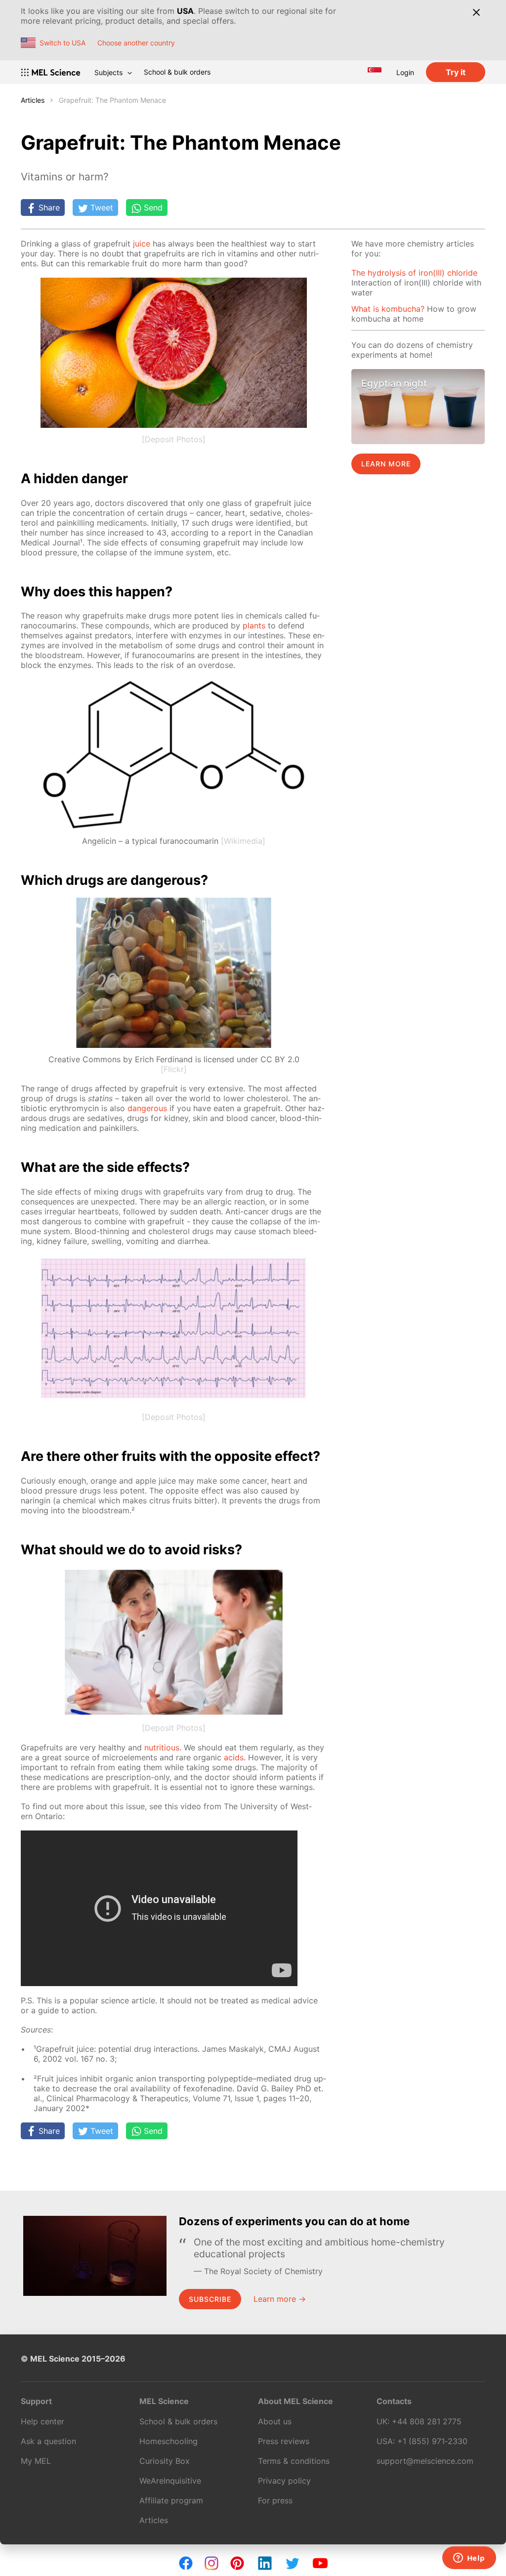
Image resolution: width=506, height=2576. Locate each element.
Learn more (386, 464)
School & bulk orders (177, 72)
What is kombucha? (388, 309)
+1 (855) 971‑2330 (432, 2441)
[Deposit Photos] (174, 439)
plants (254, 625)
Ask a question (48, 2441)
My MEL (36, 2461)
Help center (42, 2421)
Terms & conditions (294, 2461)
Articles (33, 100)
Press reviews (284, 2441)
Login (405, 72)
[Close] (476, 12)
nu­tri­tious (162, 1747)
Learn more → (280, 2299)
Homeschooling (169, 2441)
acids (234, 1757)
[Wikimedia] (243, 841)
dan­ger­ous (147, 1108)
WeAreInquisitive (170, 2481)
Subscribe (210, 2299)
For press (275, 2500)
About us (275, 2421)
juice (142, 244)
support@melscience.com (425, 2461)
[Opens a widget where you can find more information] (469, 2559)
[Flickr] (174, 1069)
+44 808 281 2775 (427, 2421)
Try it (456, 72)
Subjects (108, 72)
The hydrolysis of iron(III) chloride (414, 273)
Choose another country (136, 43)
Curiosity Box (165, 2461)
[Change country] (375, 72)
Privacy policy (284, 2481)
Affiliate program (171, 2500)
